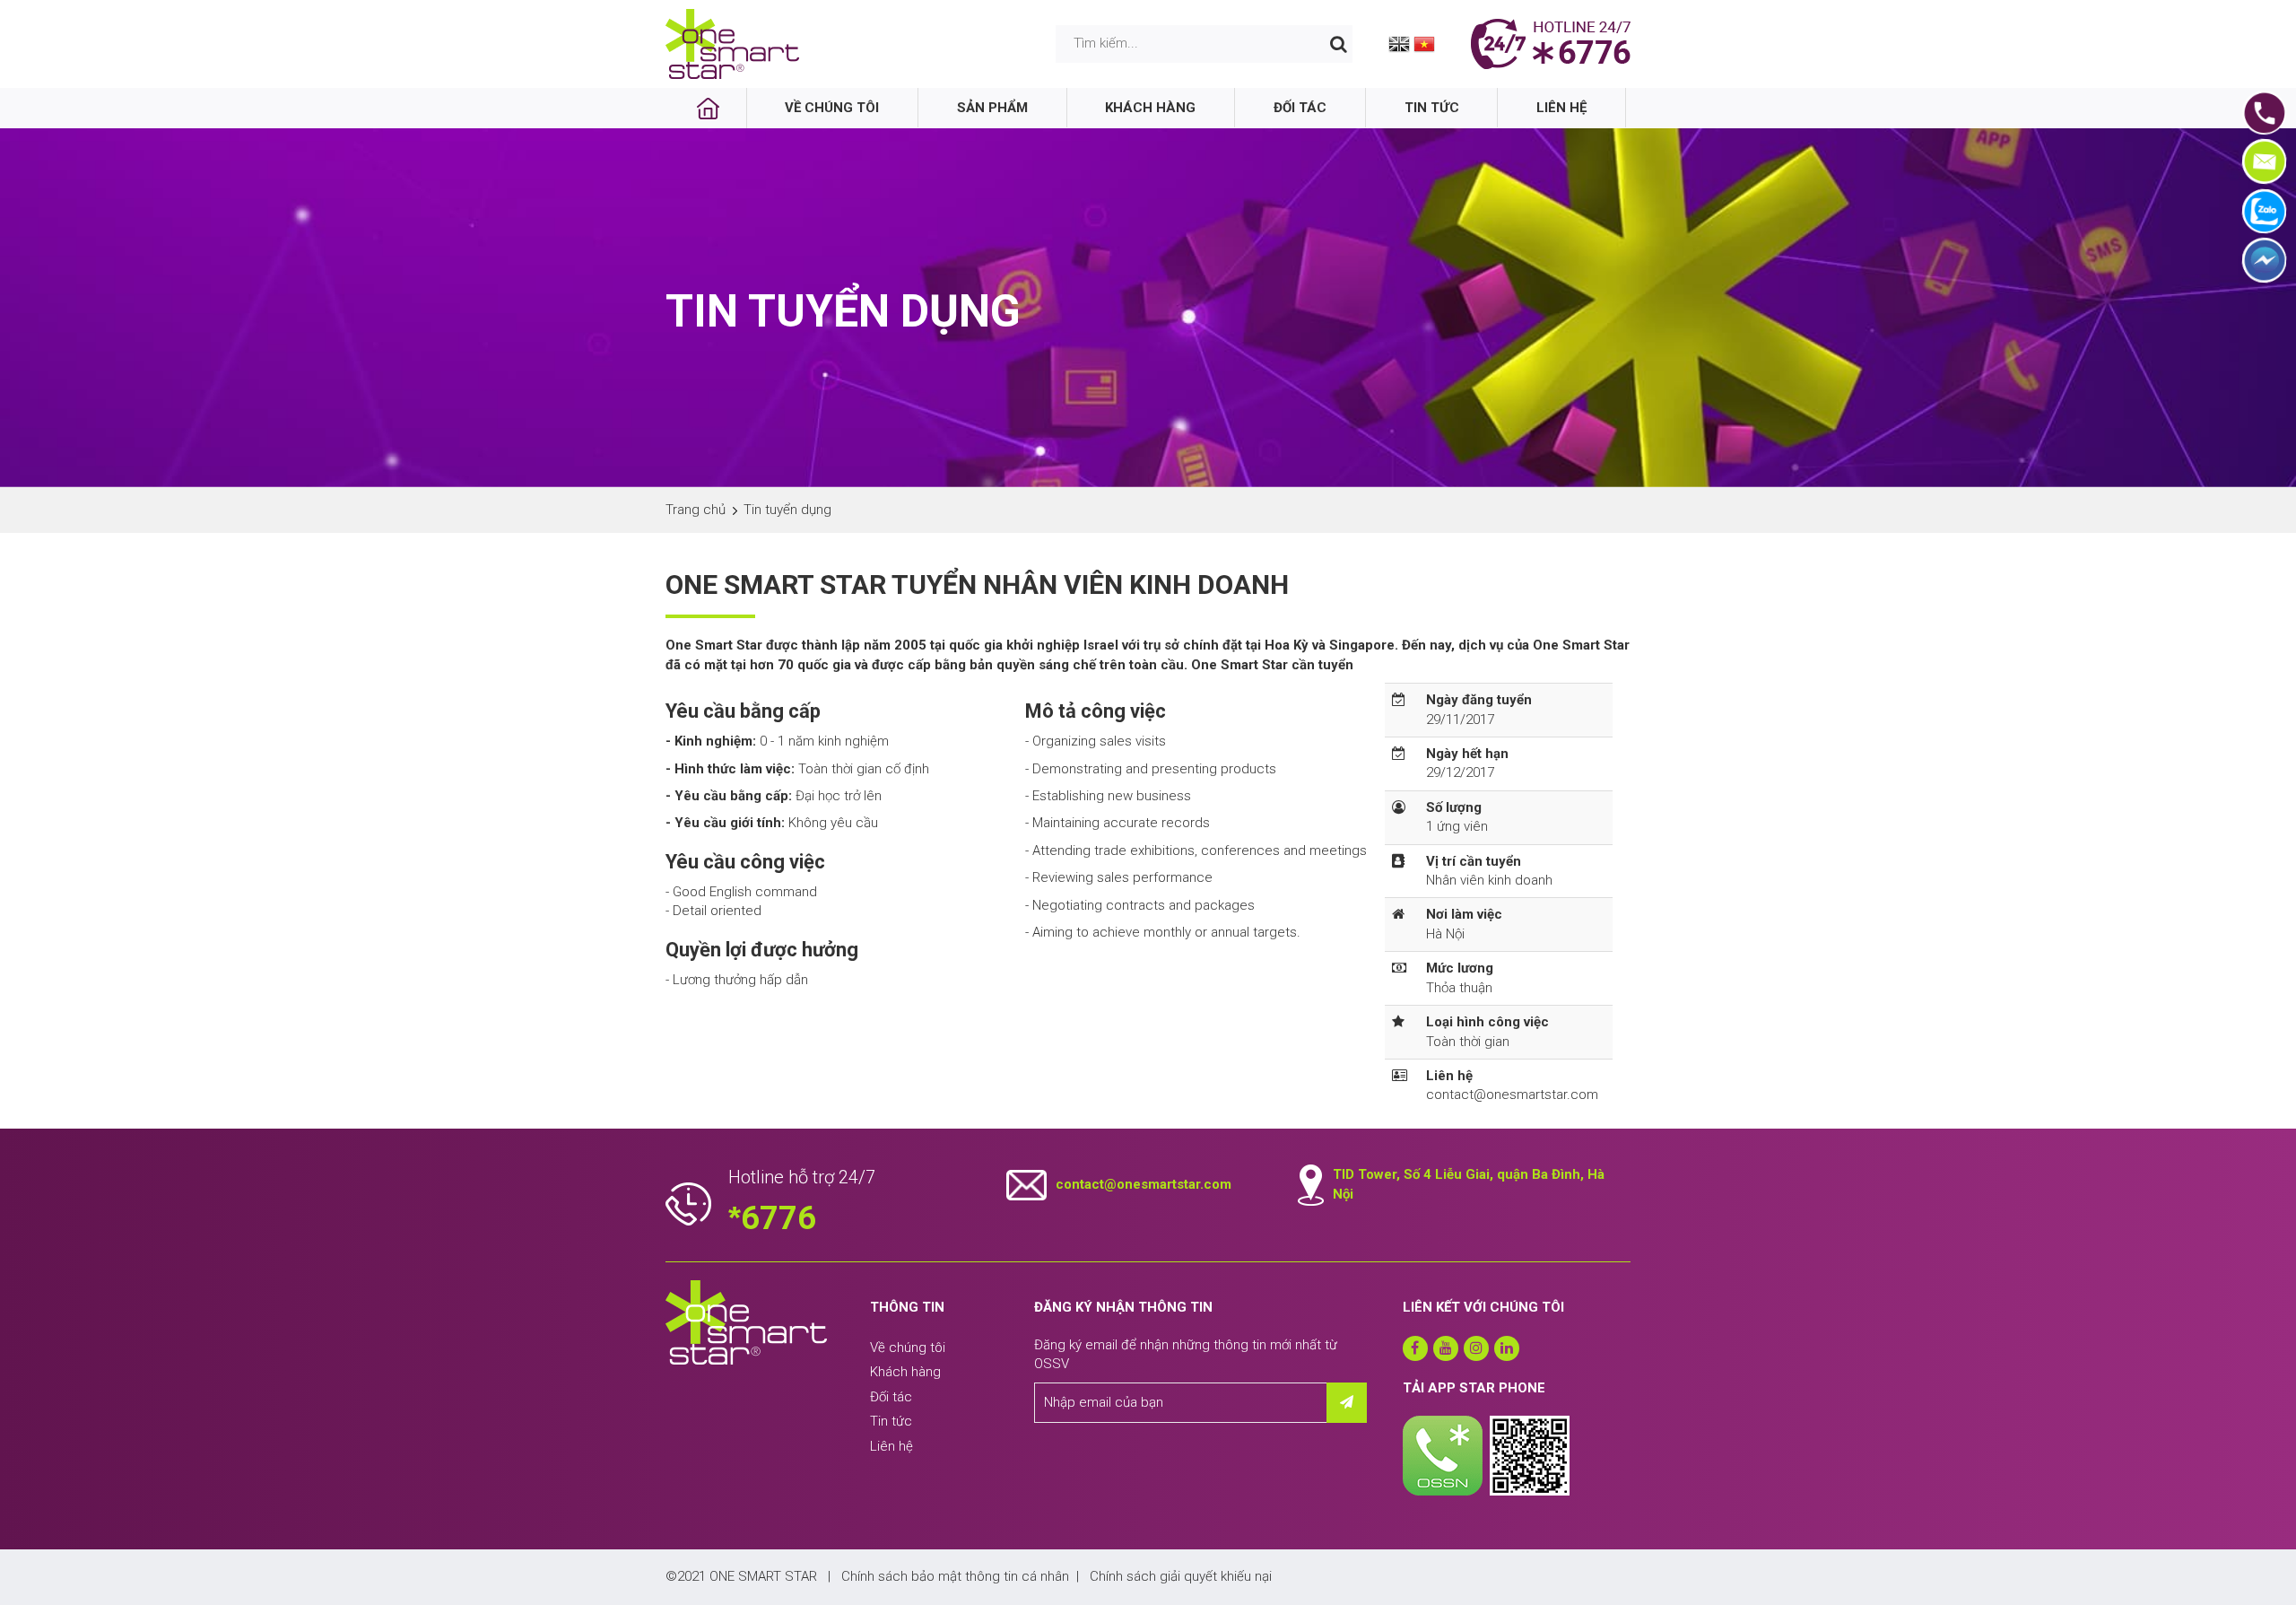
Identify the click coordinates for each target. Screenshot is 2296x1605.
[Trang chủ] (709, 108)
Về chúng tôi (908, 1348)
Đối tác (891, 1397)
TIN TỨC (1432, 108)
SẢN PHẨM (992, 108)
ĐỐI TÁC (1300, 108)
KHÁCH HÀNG (1150, 108)
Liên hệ (891, 1446)
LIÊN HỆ (1561, 108)
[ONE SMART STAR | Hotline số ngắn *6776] (733, 43)
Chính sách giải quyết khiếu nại (1181, 1576)
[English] (1399, 43)
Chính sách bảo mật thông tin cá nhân (955, 1576)
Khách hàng (905, 1372)
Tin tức (891, 1421)
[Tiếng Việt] (1424, 43)
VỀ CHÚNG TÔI (832, 108)
